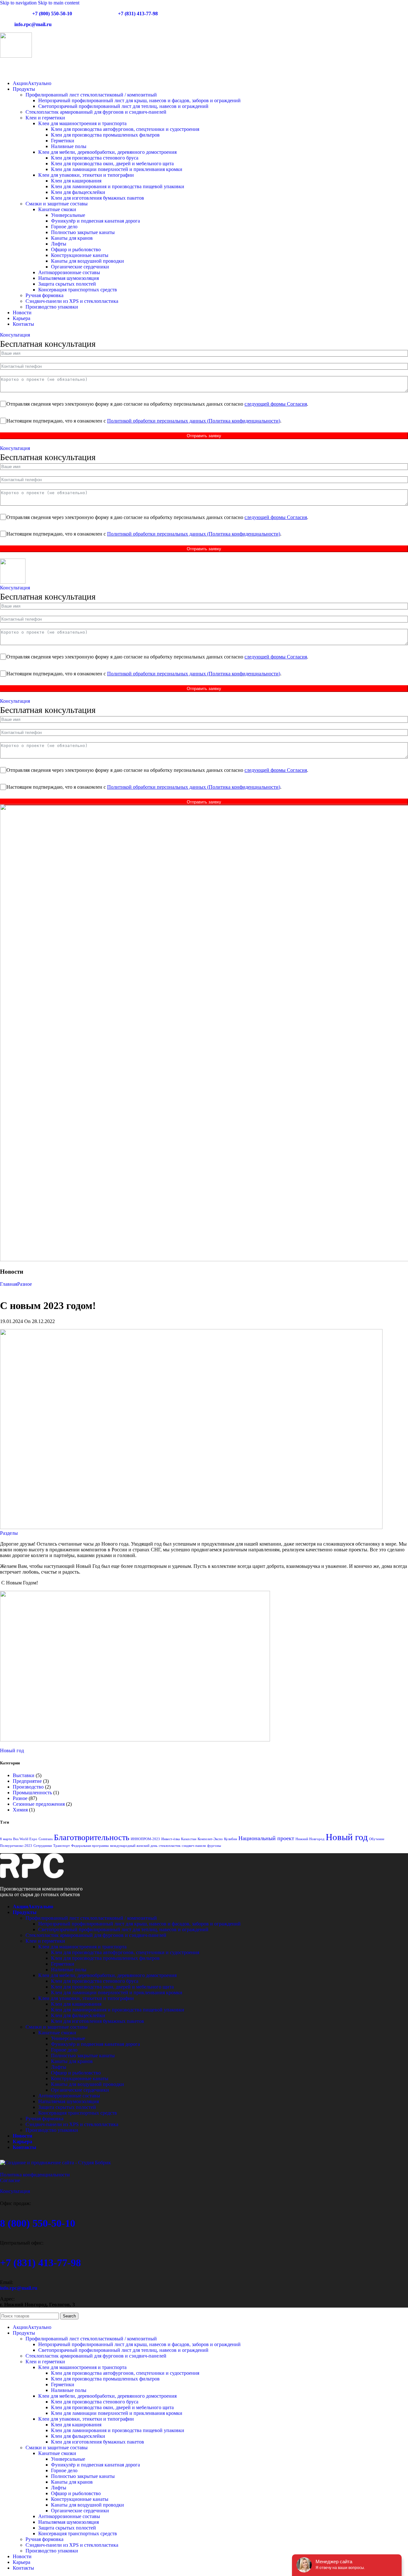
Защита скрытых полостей (67, 284)
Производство (28, 1787)
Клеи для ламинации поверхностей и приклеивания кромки (117, 169)
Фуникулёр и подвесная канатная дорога (95, 221)
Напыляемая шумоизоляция (69, 278)
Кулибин (231, 1839)
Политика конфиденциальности (35, 2175)
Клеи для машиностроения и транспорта (82, 123)
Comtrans (46, 1839)
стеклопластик (170, 1846)
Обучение (377, 1839)
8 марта (6, 1839)
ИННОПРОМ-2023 (145, 1839)
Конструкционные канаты (80, 255)
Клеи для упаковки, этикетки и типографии (86, 175)
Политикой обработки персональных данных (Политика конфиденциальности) (194, 421)
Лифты (59, 244)
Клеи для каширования (76, 181)
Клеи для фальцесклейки (78, 192)
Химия (20, 1810)
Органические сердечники (80, 267)
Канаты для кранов (72, 238)
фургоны (214, 1846)
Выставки (24, 1775)
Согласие (10, 2180)
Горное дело (64, 227)
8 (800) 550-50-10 (38, 2223)
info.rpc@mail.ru (33, 24)
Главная (9, 1284)
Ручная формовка (44, 295)
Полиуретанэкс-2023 (16, 1846)
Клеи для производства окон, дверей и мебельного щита (112, 164)
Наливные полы (69, 146)
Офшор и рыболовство (76, 249)
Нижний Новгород (310, 1839)
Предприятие (27, 1781)
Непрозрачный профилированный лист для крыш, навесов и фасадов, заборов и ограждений (139, 100)
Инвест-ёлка (171, 1839)
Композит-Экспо (210, 1839)
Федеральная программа (90, 1846)
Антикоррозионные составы (69, 272)
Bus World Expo (25, 1839)
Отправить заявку (204, 436)
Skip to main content (59, 3)
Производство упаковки (52, 307)
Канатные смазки (57, 209)
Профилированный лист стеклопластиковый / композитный (91, 95)
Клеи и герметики (45, 118)
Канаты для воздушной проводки (87, 261)
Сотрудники (43, 1846)
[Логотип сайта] (16, 56)
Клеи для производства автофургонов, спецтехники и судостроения (125, 129)
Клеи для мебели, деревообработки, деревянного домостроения (107, 152)
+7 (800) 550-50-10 (52, 14)
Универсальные (68, 215)
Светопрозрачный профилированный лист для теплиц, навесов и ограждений (123, 106)
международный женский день (134, 1846)
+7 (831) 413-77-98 (138, 14)
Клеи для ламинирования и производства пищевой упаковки (118, 186)
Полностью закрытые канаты (83, 232)
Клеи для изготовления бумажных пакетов (98, 198)
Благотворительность (92, 1837)
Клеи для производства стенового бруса (95, 158)
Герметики (63, 141)
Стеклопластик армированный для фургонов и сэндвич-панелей (96, 112)
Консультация (15, 335)
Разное (25, 1284)
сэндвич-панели (194, 1846)
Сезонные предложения (39, 1804)
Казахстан (189, 1839)
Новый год (12, 1751)
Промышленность (32, 1793)
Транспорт (62, 1846)
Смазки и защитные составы (57, 204)
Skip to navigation (19, 3)
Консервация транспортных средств (78, 290)
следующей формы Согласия (276, 404)
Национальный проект (266, 1838)
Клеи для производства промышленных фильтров (105, 135)
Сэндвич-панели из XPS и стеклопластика (72, 301)
